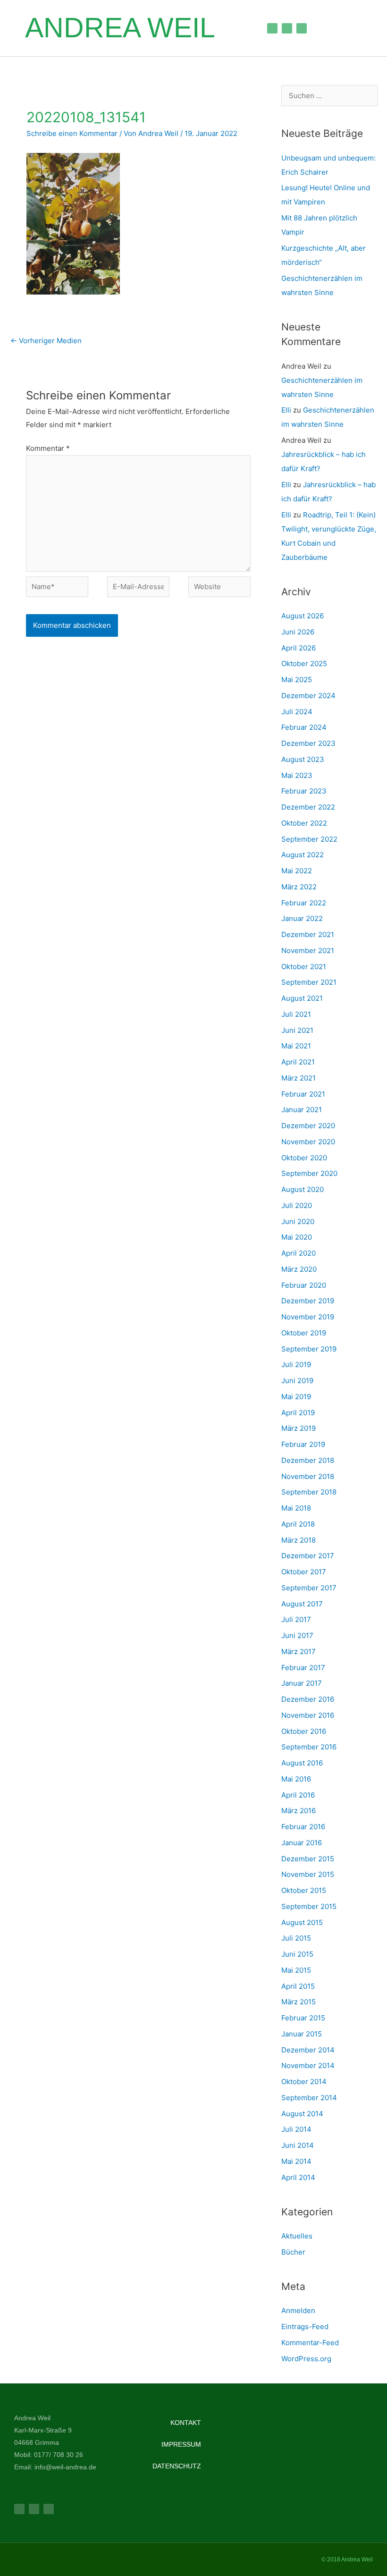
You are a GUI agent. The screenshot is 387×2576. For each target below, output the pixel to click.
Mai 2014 (296, 2161)
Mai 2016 (296, 1779)
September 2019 (309, 1349)
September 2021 (309, 982)
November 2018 (308, 1476)
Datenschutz (177, 2466)
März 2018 (299, 1540)
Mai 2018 (296, 1508)
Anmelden (298, 2310)
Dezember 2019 (308, 1301)
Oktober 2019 (304, 1333)
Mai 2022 (297, 871)
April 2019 (298, 1413)
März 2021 (299, 1078)
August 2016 (302, 1763)
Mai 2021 (296, 1046)
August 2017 (302, 1604)
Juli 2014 (296, 2129)
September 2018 (309, 1492)
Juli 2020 (297, 1205)
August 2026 (303, 616)
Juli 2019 (296, 1364)
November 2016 (308, 1715)
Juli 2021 (296, 1014)
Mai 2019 (296, 1397)
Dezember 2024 (308, 696)
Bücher (293, 2252)
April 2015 (298, 1986)
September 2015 (309, 1906)
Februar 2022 (304, 903)
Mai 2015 (296, 1970)
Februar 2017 (303, 1668)
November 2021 (308, 950)
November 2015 (308, 1874)
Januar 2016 (302, 1843)
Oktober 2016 (304, 1731)
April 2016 (298, 1795)
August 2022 (303, 855)
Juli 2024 (297, 712)
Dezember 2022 (308, 807)
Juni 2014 (298, 2145)
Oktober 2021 (304, 967)
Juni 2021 (297, 1030)
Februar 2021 (303, 1094)
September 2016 (309, 1747)
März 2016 (299, 1811)
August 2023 (303, 759)
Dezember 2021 (308, 934)
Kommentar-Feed (310, 2343)
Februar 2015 (303, 2018)
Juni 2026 (298, 632)
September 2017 (309, 1588)
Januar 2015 (302, 2034)
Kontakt (186, 2423)
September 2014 (309, 2098)
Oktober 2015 (304, 1890)
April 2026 (299, 648)
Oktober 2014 (304, 2082)
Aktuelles (297, 2236)
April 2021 (298, 1062)
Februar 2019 (303, 1444)
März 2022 (299, 887)
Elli (286, 410)
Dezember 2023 (308, 743)
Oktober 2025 (304, 663)
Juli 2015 (296, 1938)
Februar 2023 (304, 791)
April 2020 (299, 1253)
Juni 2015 (297, 1954)
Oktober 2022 (304, 823)
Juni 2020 (298, 1221)
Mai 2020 (297, 1237)
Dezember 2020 (308, 1126)
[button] (239, 28)
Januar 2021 (302, 1110)
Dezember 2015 (308, 1859)
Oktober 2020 (304, 1158)
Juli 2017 (296, 1619)
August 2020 (303, 1189)
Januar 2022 (302, 918)
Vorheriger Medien (46, 341)
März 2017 (299, 1651)
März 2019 (299, 1428)
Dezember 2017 (308, 1556)
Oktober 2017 (304, 1572)
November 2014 (308, 2065)
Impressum (181, 2444)
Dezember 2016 (308, 1699)
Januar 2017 (302, 1683)
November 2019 (308, 1317)
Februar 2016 (303, 1827)
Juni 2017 (297, 1635)
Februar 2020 (304, 1285)
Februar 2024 (304, 727)
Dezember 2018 (308, 1460)
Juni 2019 (297, 1381)
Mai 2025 (297, 680)
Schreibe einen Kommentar (72, 133)
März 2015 (299, 2002)
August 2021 (302, 998)
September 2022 (309, 839)
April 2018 (298, 1524)
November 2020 (308, 1142)
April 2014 (298, 2177)
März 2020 (299, 1269)
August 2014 (302, 2114)
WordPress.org (306, 2359)
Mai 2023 (297, 775)
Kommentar (48, 448)
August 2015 (302, 1922)
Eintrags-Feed (305, 2327)
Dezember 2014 (308, 2050)
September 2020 (309, 1173)
